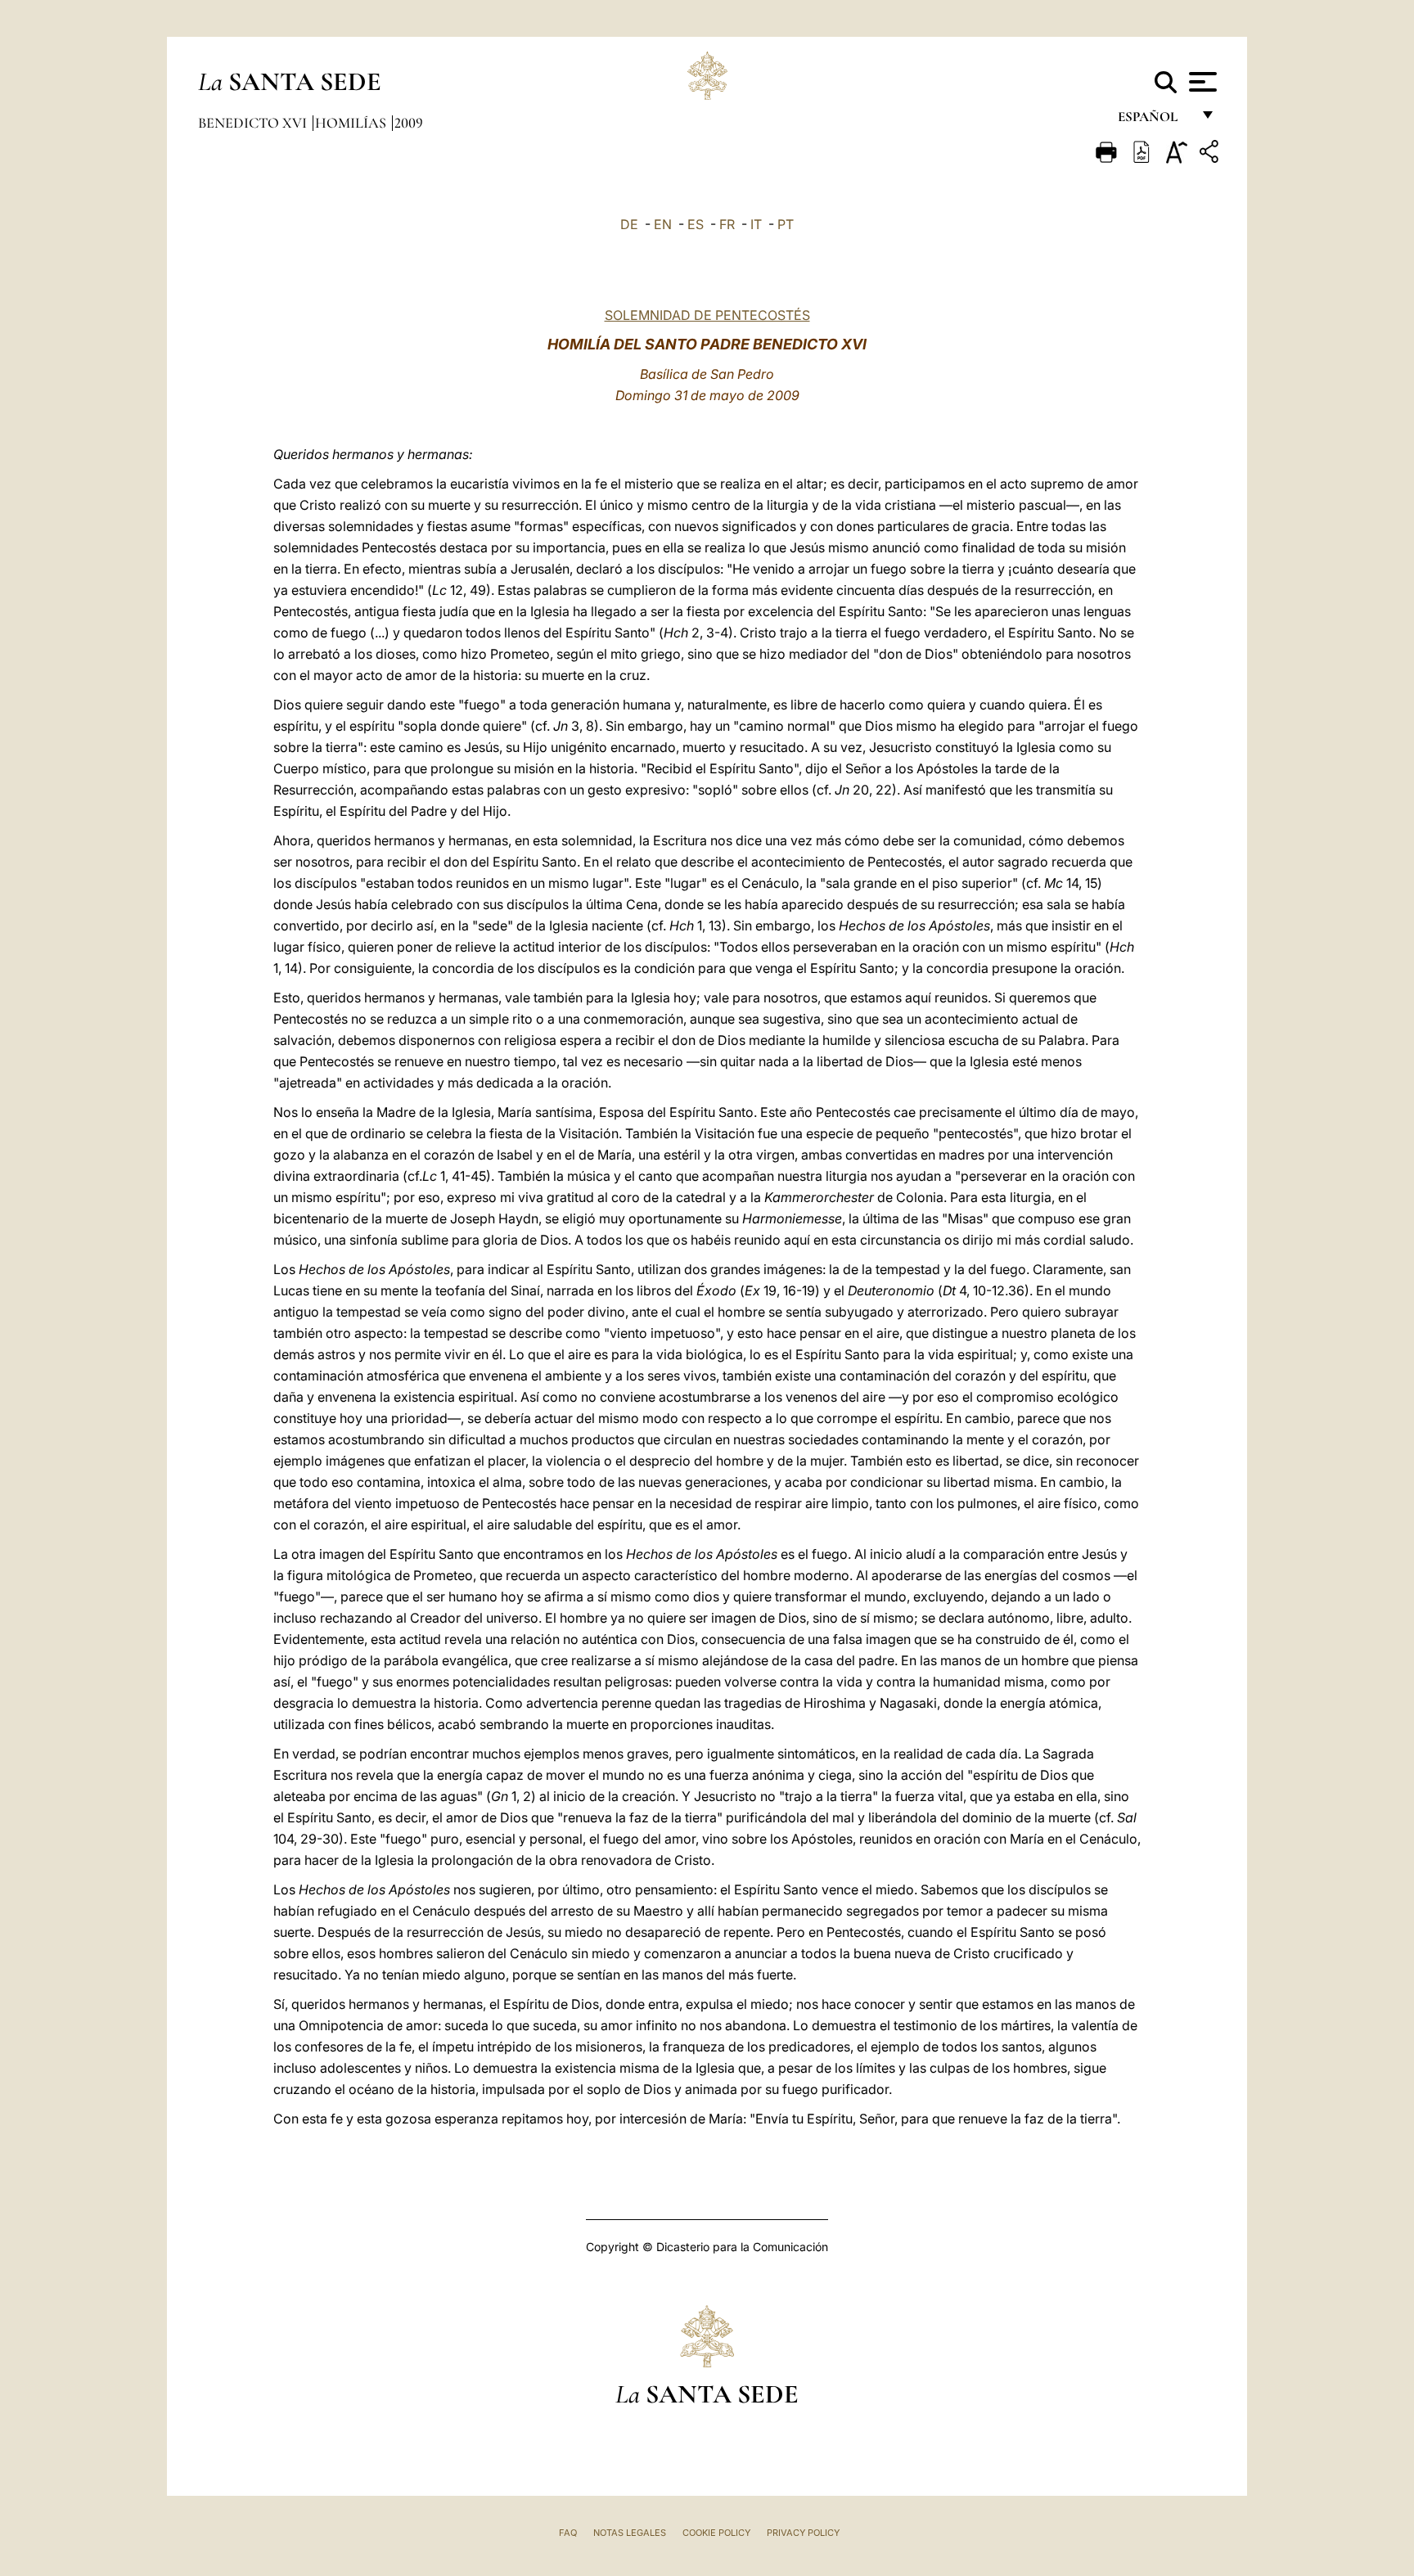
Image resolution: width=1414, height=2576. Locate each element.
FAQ (568, 2533)
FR (727, 224)
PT (786, 224)
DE (629, 224)
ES (696, 224)
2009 (409, 123)
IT (756, 224)
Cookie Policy (716, 2533)
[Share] (1211, 154)
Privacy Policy (803, 2533)
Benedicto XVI (254, 123)
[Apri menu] (1201, 82)
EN (663, 224)
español (1154, 121)
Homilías (352, 123)
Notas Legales (630, 2533)
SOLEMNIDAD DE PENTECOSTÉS (707, 315)
